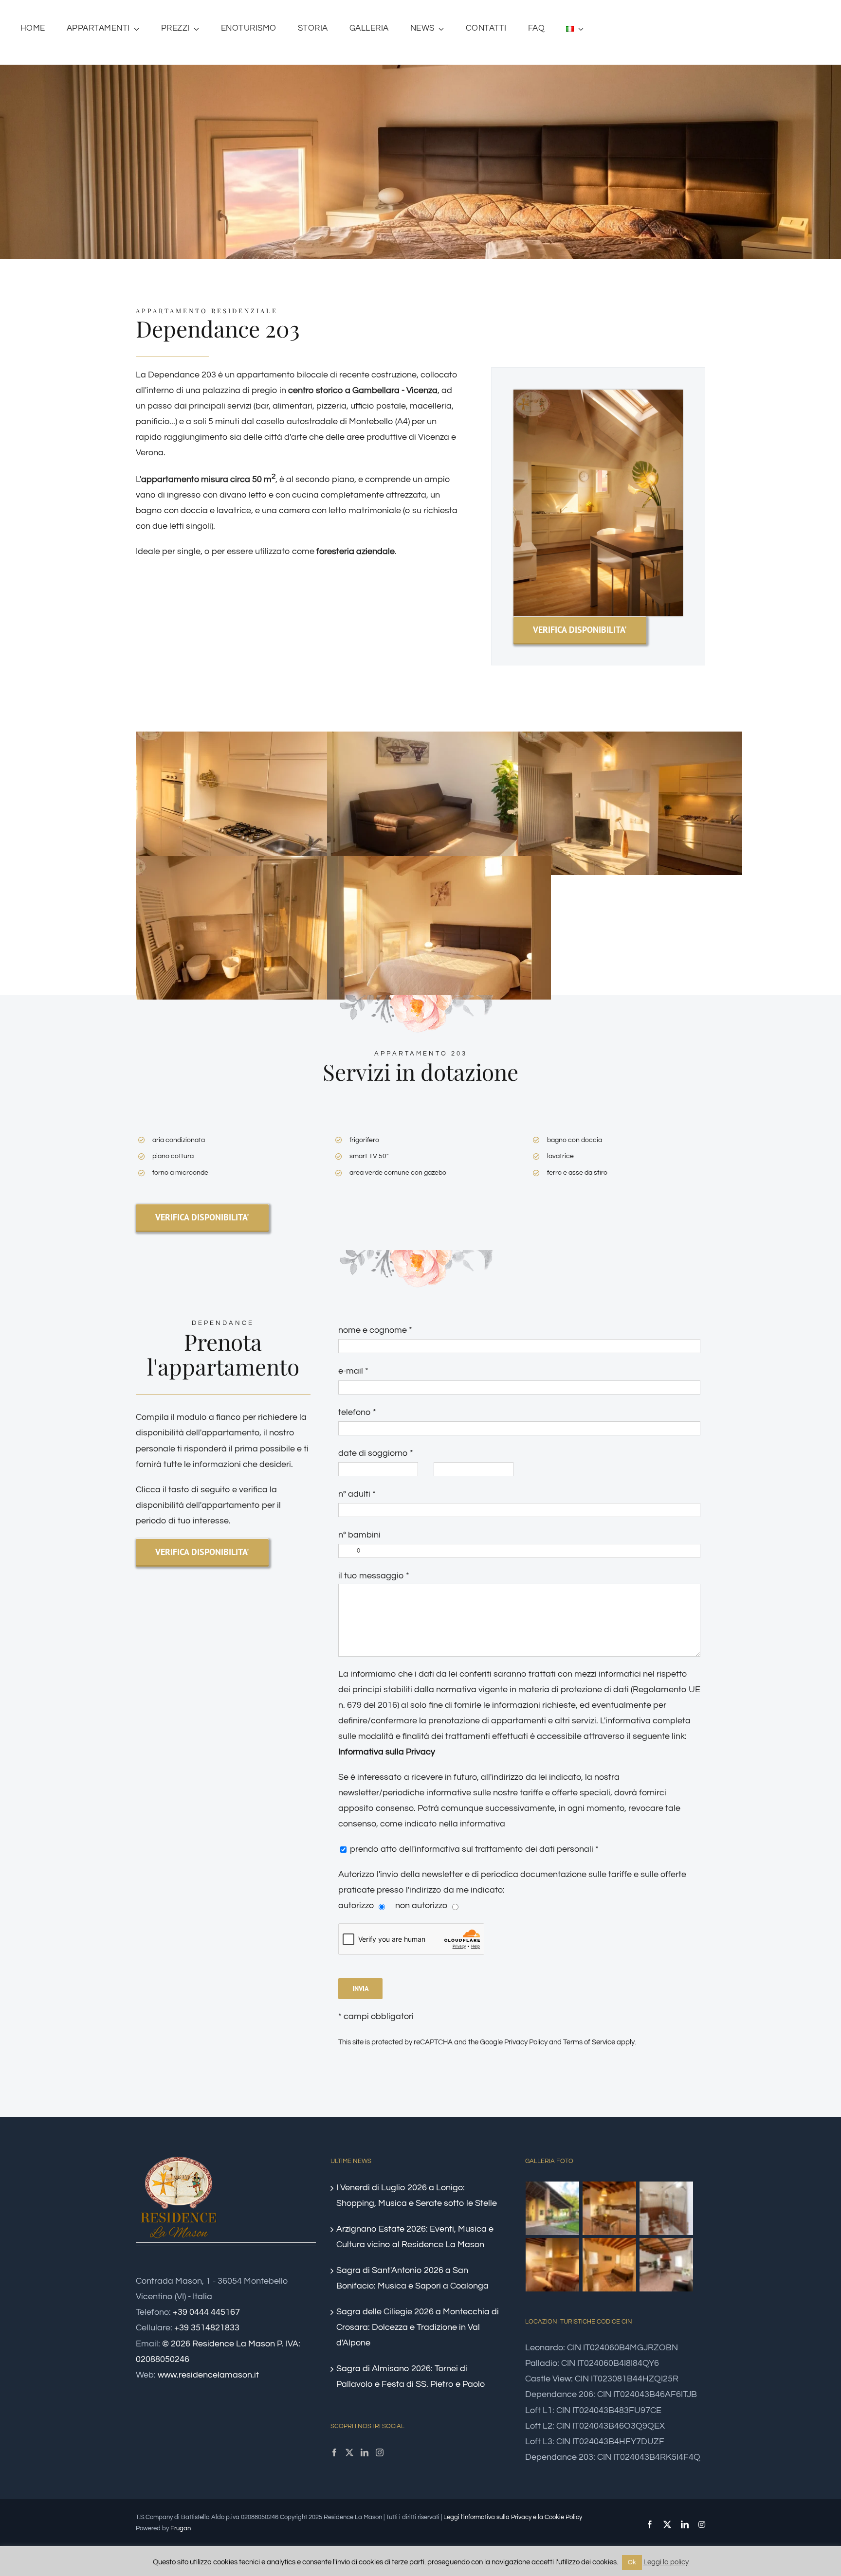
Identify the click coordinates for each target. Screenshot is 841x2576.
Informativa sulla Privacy (387, 1752)
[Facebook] (334, 2452)
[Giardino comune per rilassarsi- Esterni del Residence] (553, 2208)
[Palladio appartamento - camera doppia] (553, 2265)
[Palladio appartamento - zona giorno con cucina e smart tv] (667, 2265)
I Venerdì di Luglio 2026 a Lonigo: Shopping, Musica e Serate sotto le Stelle (417, 2195)
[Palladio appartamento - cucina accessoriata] (610, 2208)
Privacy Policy (526, 2042)
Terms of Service (589, 2042)
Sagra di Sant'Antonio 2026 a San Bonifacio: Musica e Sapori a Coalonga (412, 2278)
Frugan (181, 2528)
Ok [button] (632, 2562)
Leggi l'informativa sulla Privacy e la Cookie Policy (513, 2517)
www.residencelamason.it (208, 2375)
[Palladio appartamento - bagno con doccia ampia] (667, 2208)
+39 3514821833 (207, 2328)
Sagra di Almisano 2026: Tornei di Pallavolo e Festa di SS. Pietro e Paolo (411, 2376)
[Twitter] (349, 2452)
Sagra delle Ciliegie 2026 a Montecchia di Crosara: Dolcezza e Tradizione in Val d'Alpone (418, 2327)
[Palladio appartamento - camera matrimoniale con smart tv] (610, 2265)
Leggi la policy (666, 2562)
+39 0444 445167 (206, 2312)
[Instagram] (380, 2452)
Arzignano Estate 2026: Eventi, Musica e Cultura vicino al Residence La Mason (415, 2237)
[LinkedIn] (365, 2452)
